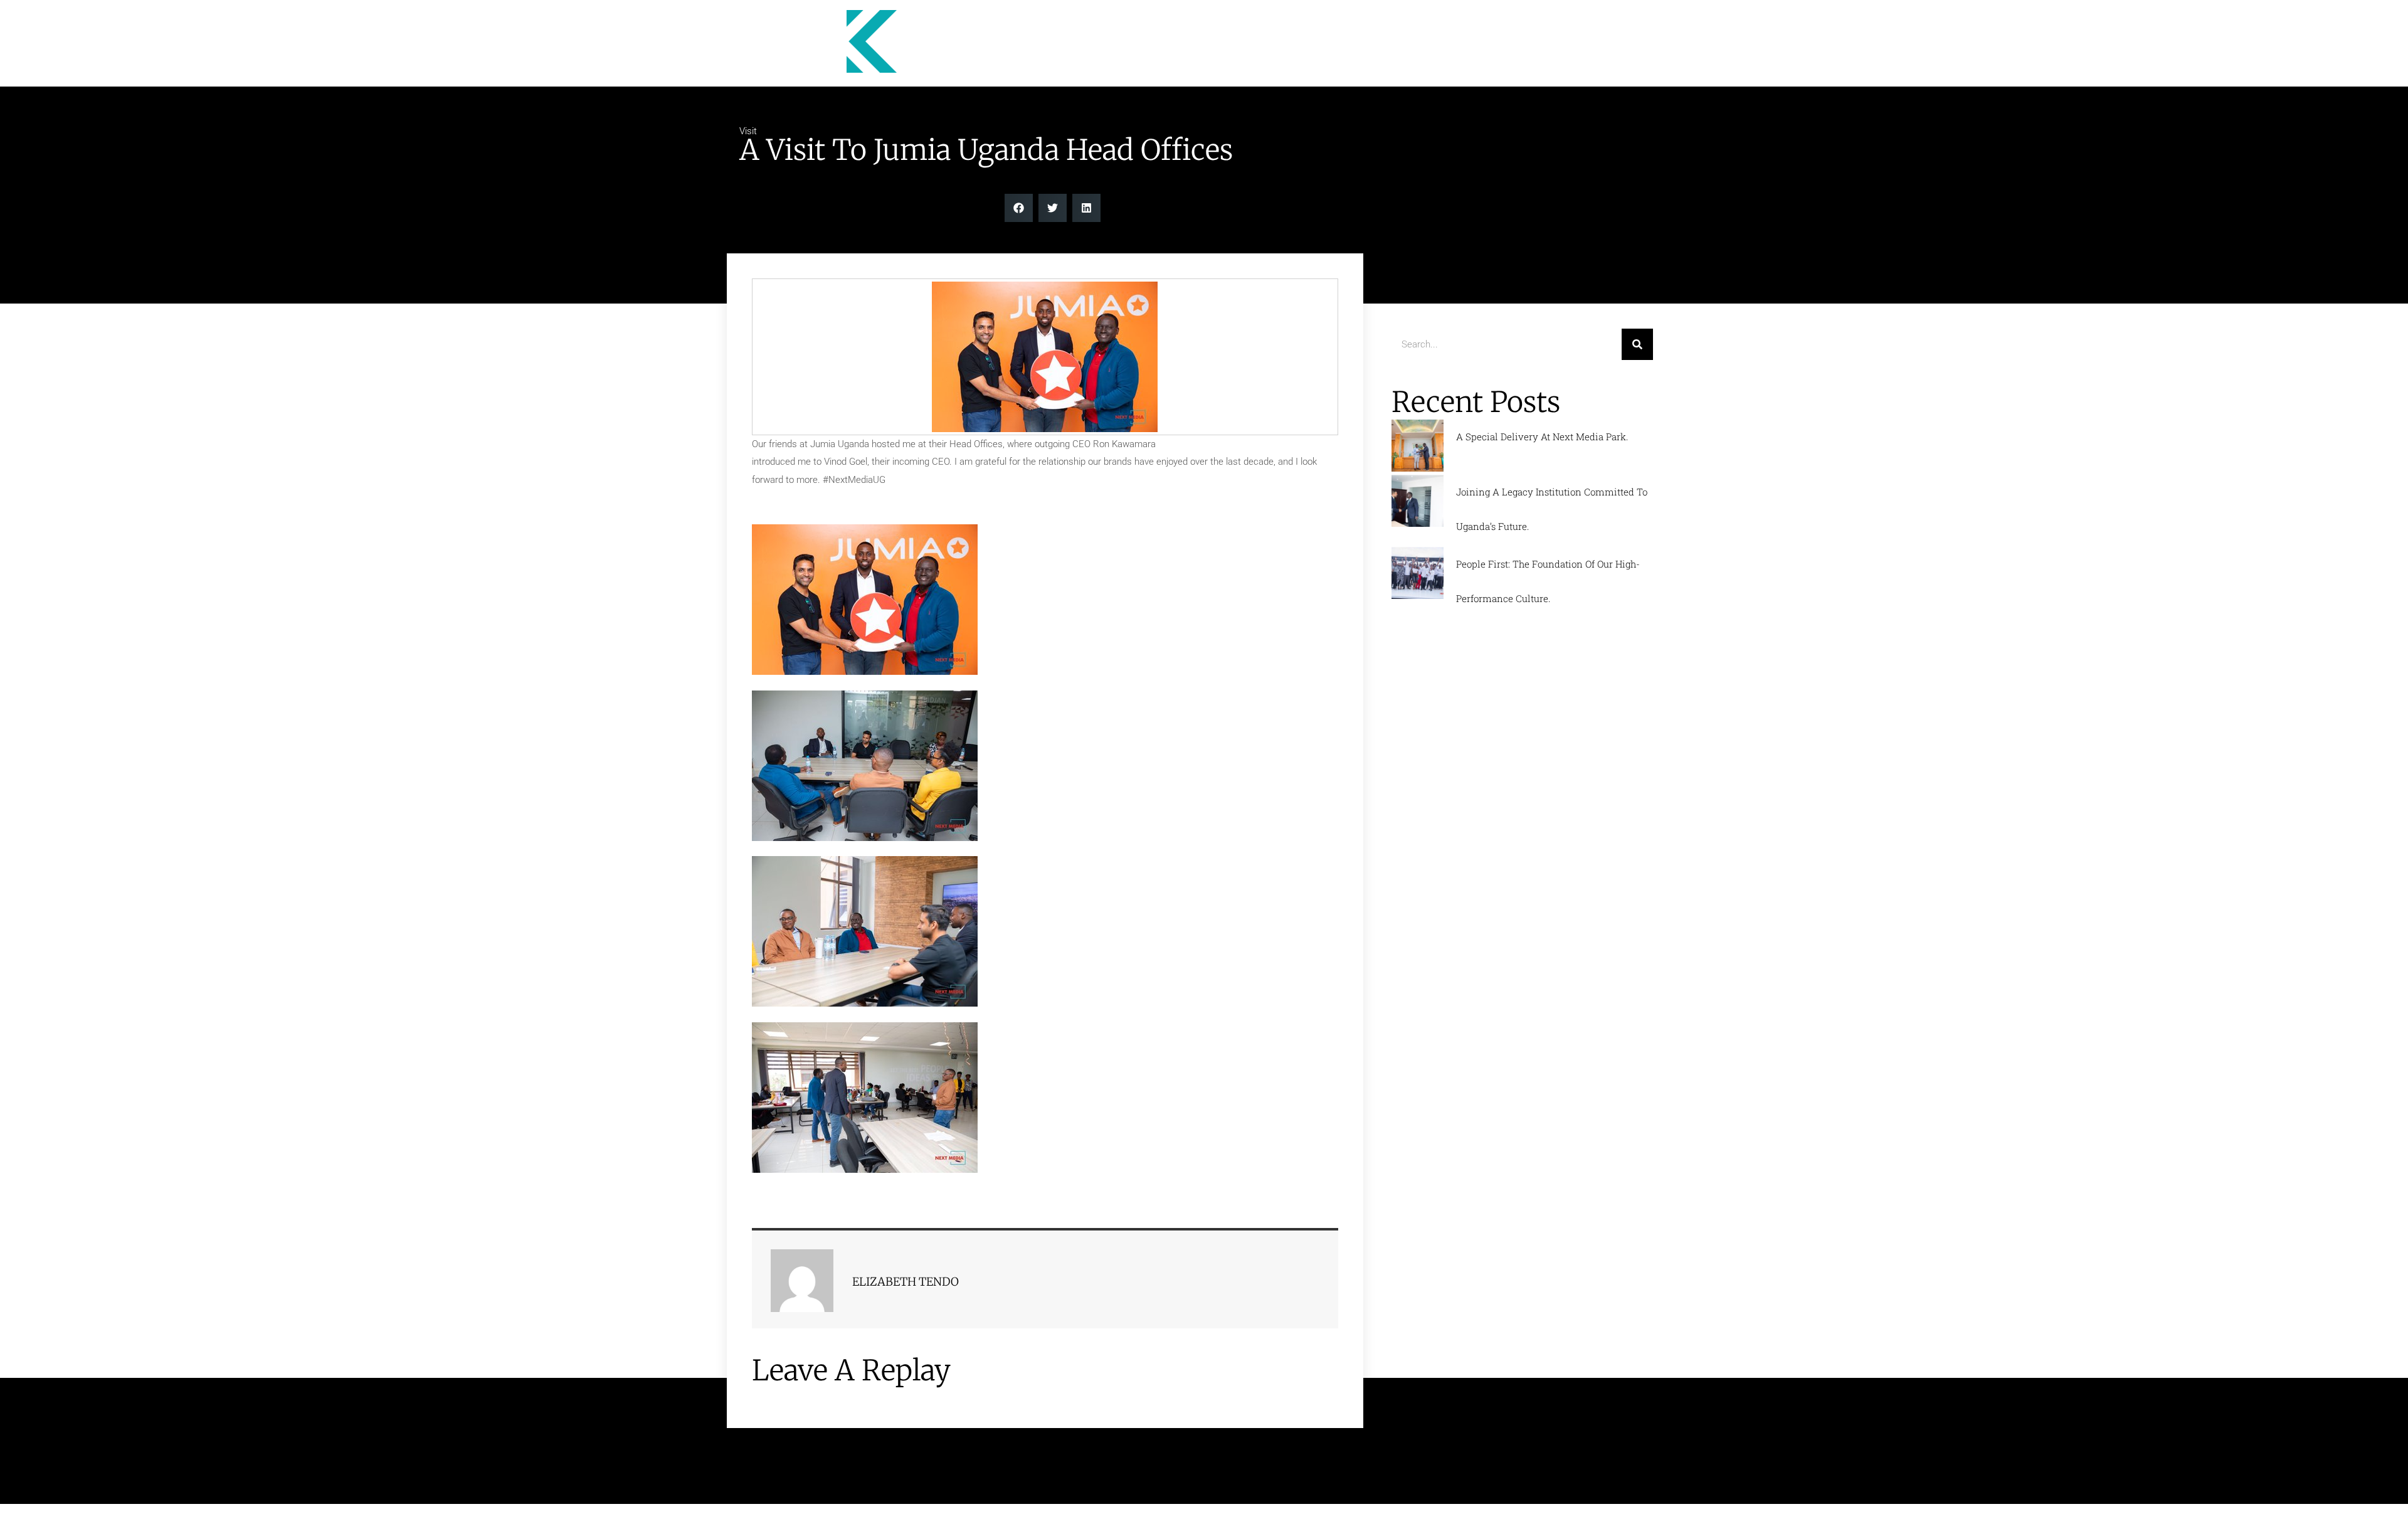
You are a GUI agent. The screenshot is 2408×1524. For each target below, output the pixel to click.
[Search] (1637, 344)
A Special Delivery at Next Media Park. (1542, 437)
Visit (748, 131)
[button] (1019, 208)
